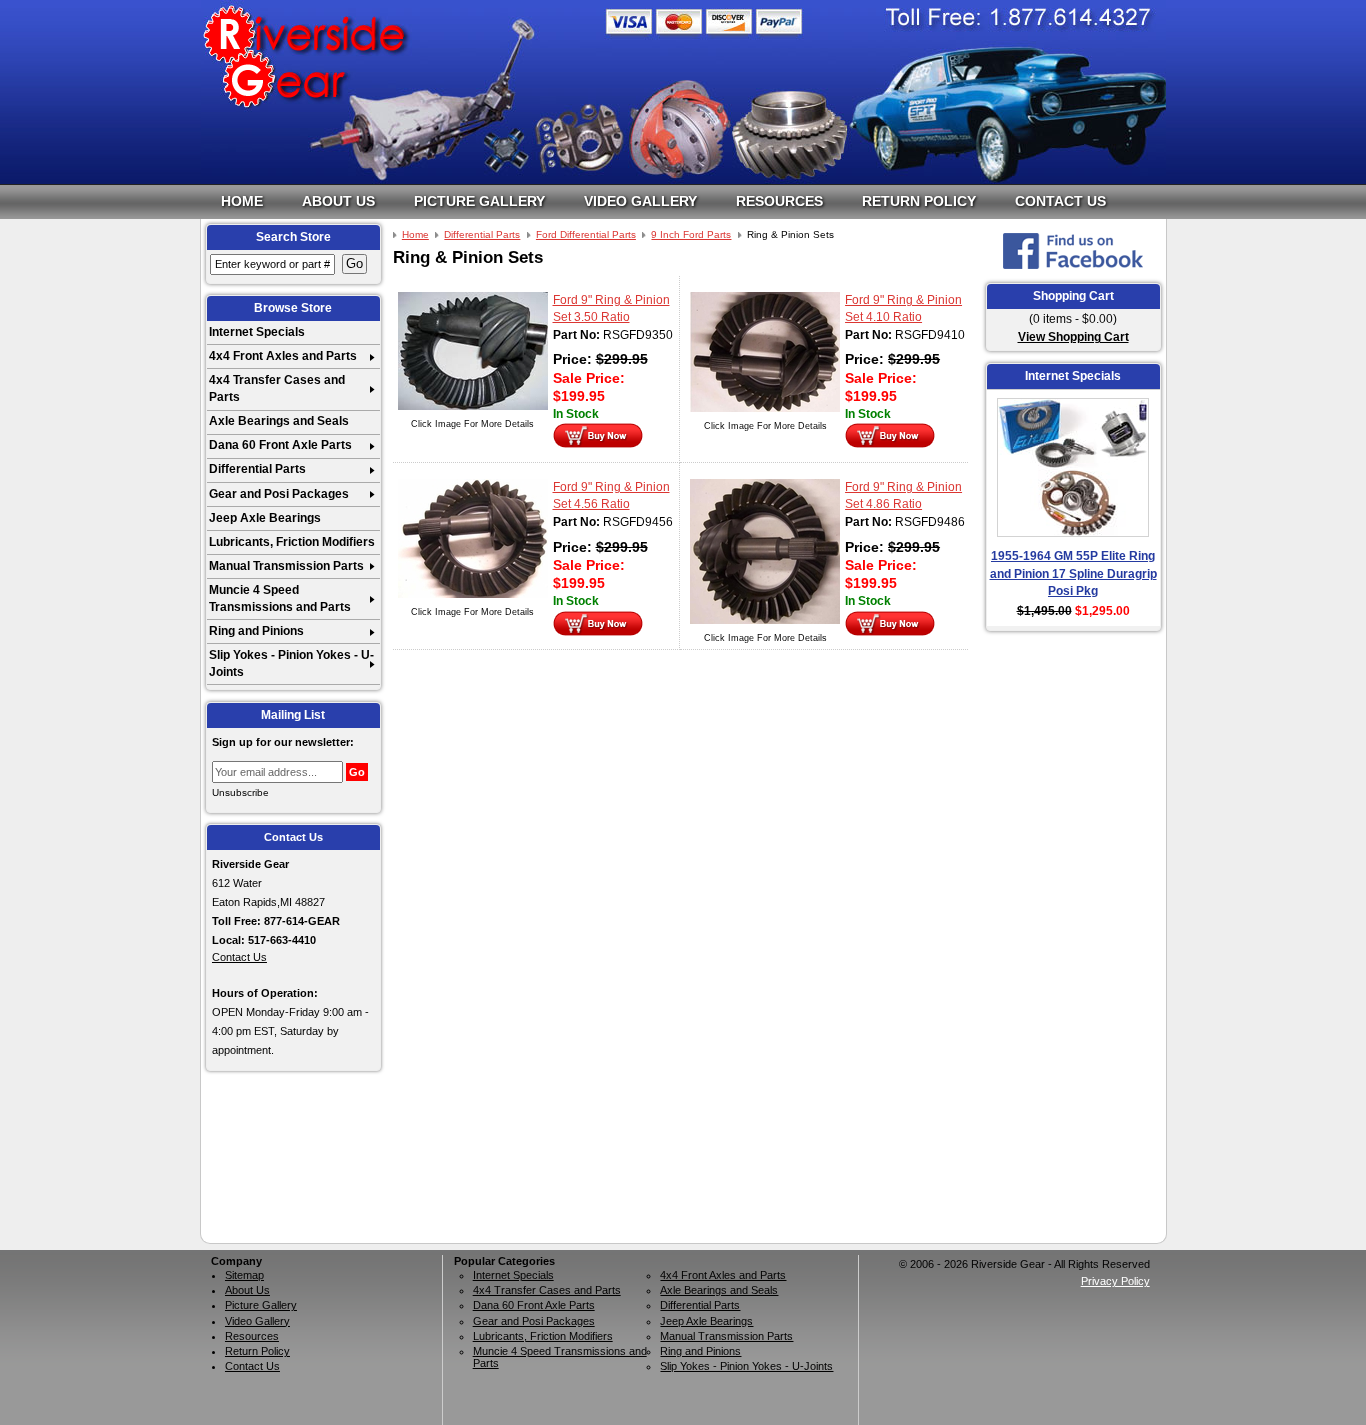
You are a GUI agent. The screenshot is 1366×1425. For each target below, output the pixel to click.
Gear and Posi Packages (279, 494)
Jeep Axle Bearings (265, 518)
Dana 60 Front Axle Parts (280, 445)
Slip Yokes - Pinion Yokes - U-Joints (291, 663)
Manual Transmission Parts (286, 566)
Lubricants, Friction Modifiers (292, 542)
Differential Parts (257, 469)
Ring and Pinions (256, 631)
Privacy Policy (1115, 1281)
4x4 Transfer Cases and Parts (277, 388)
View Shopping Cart (1073, 337)
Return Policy (919, 201)
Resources (779, 201)
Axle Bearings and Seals (279, 421)
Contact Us (1060, 201)
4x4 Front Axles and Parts (283, 356)
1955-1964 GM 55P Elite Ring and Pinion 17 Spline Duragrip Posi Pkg (1073, 573)
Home (242, 201)
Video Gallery (640, 201)
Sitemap (244, 1275)
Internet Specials (257, 332)
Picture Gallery (479, 201)
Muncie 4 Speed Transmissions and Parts (280, 598)
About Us (338, 201)
